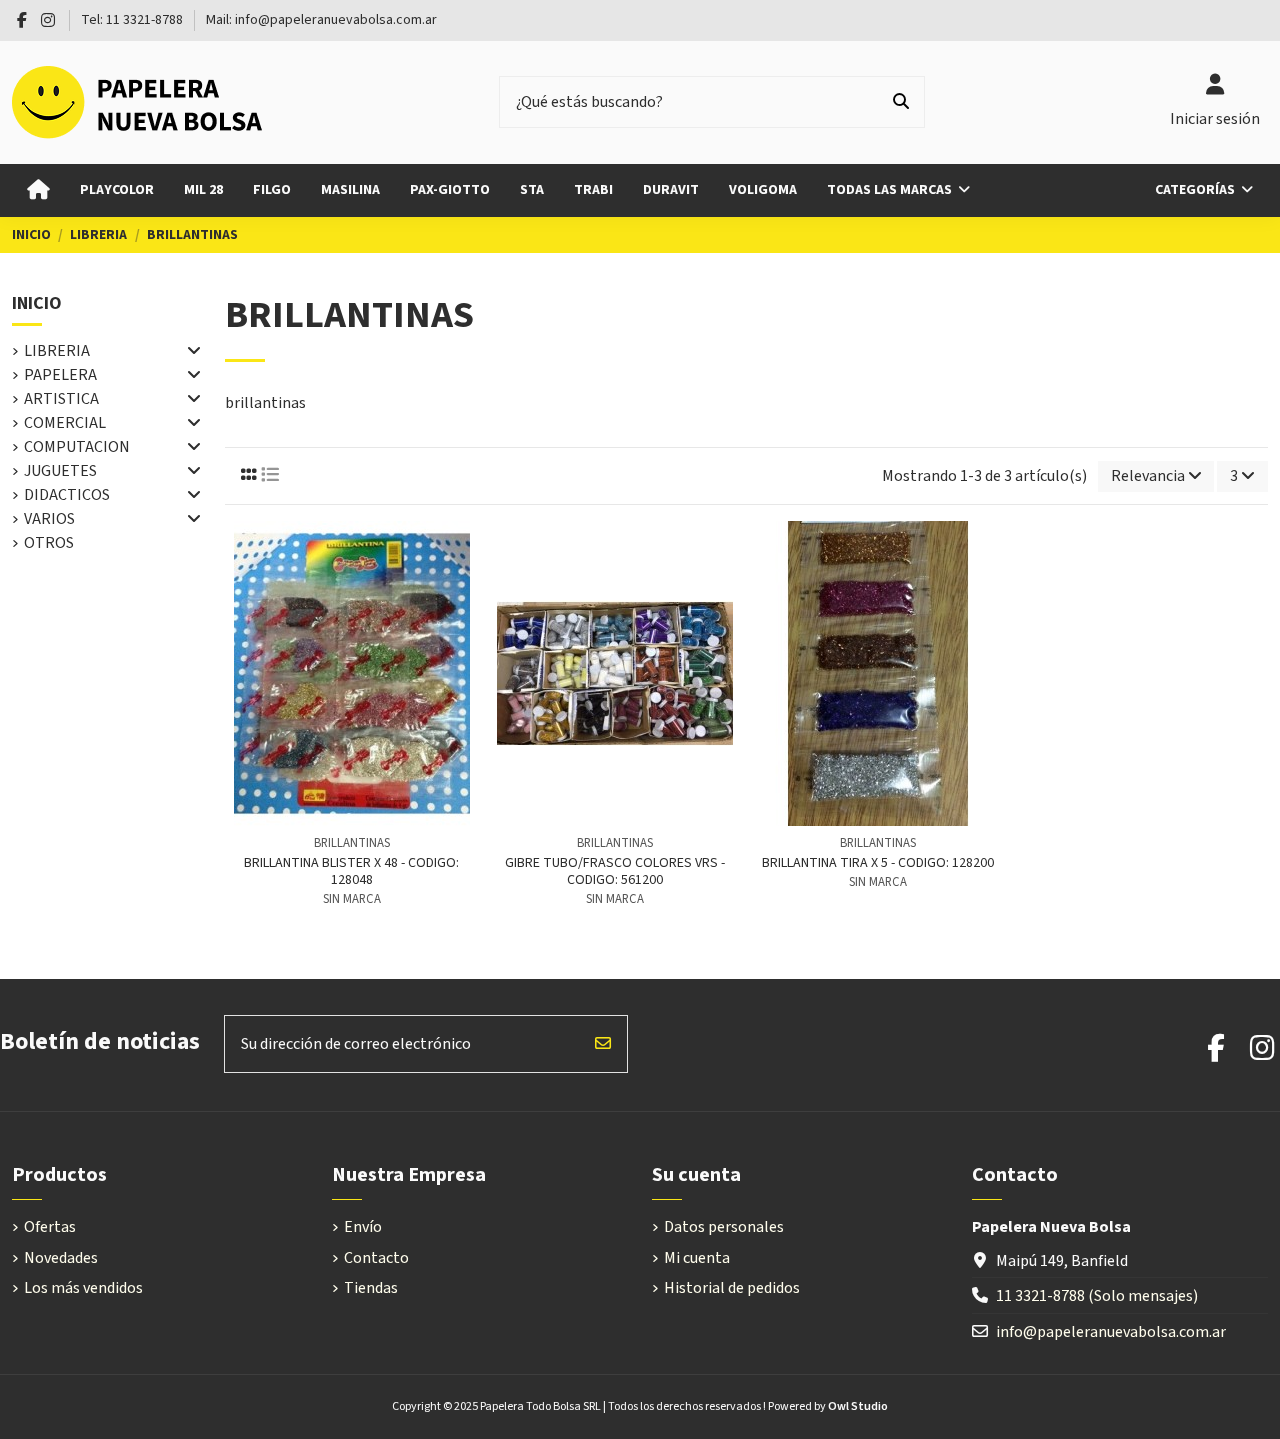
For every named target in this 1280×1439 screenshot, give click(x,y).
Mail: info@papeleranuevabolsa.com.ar (321, 20)
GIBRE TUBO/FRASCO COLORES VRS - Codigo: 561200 (615, 871)
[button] (1204, 190)
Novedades (61, 1258)
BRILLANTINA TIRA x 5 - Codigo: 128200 (878, 863)
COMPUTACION (77, 447)
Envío (363, 1227)
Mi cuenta (697, 1258)
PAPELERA (60, 375)
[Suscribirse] (603, 1044)
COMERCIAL (65, 423)
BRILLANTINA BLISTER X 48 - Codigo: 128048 (351, 871)
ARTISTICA (61, 399)
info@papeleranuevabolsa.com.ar (1111, 1332)
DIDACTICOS (67, 495)
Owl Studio (858, 1406)
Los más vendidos (83, 1288)
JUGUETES (60, 471)
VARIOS (49, 519)
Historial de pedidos (732, 1288)
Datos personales (724, 1227)
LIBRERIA (57, 351)
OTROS (49, 543)
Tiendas (371, 1288)
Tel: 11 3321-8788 (133, 20)
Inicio (37, 303)
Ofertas (50, 1227)
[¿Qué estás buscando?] (901, 102)
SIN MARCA (352, 899)
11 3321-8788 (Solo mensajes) (1097, 1296)
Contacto (376, 1258)
